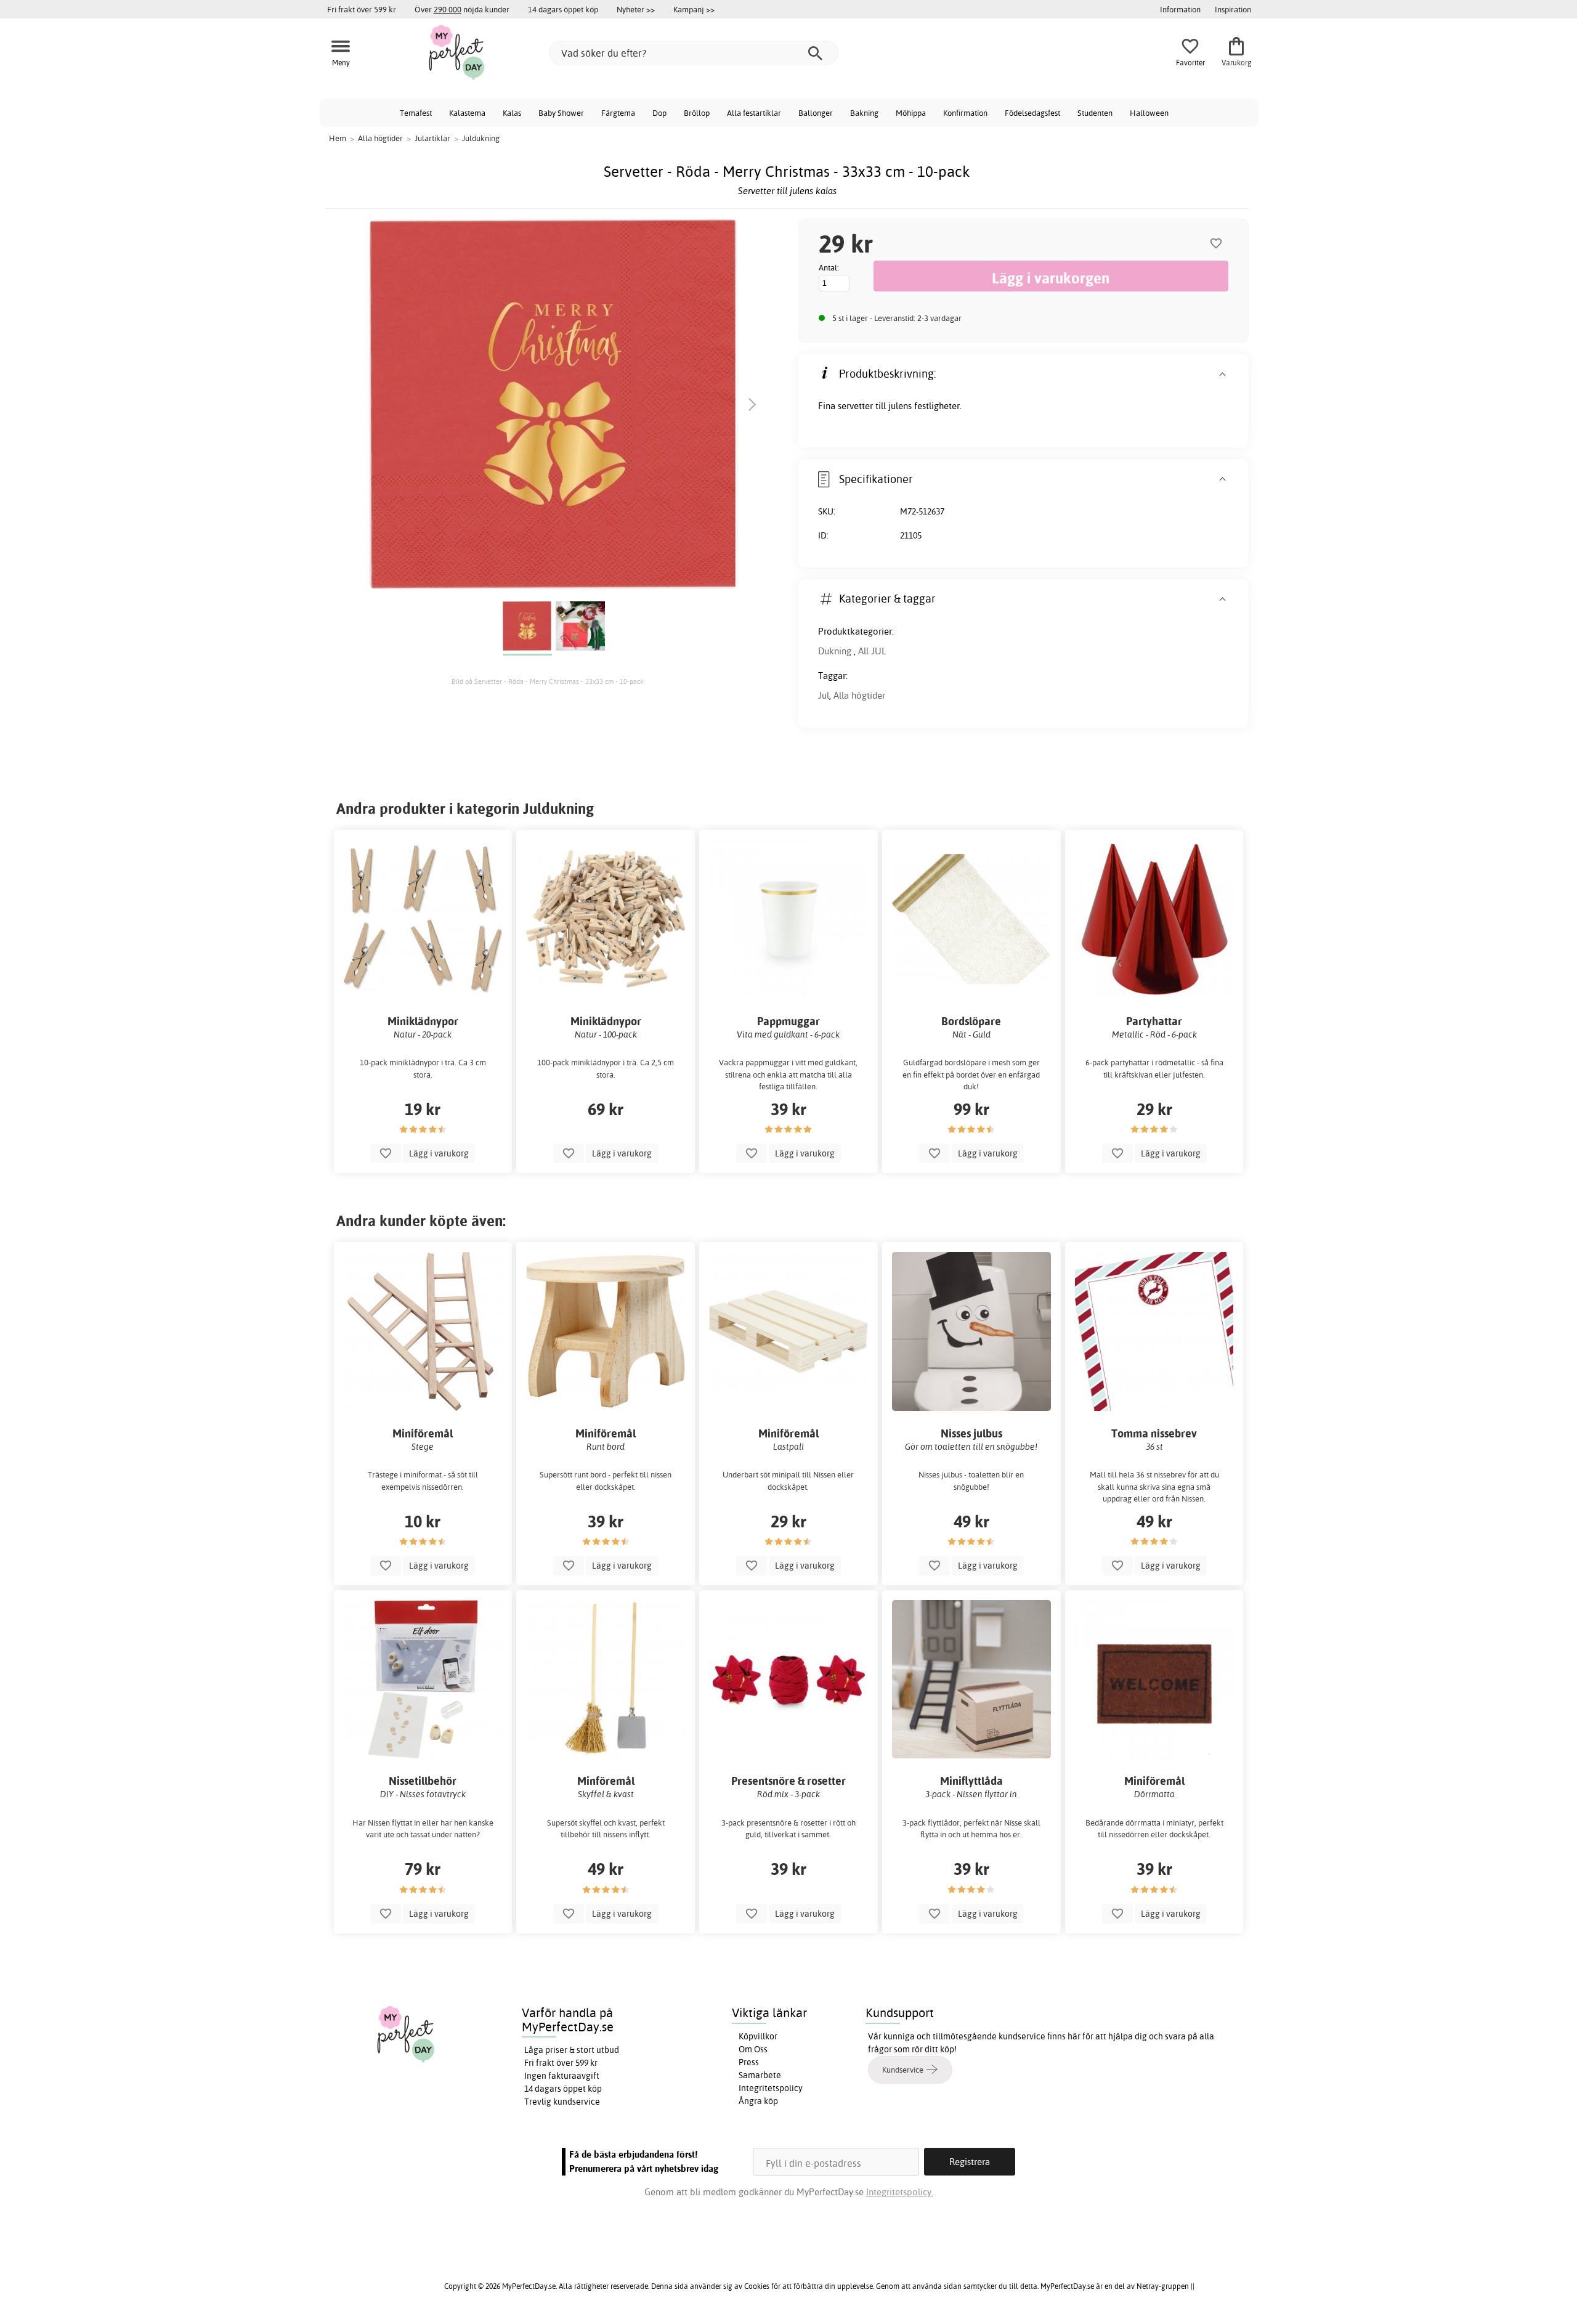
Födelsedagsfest (1032, 113)
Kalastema (467, 113)
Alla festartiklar (754, 113)
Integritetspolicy (771, 2088)
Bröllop (697, 113)
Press (749, 2062)
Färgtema (618, 113)
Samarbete (760, 2075)
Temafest (416, 113)
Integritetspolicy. (900, 2192)
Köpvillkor (758, 2036)
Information (1180, 9)
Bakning (864, 113)
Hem (338, 138)
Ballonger (816, 113)
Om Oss (753, 2049)
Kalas (512, 113)
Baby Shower (561, 113)
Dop (659, 113)
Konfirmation (965, 113)
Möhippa (911, 113)
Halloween (1149, 113)
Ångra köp (758, 2101)
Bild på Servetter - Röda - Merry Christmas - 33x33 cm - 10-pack (548, 681)
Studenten (1095, 113)
